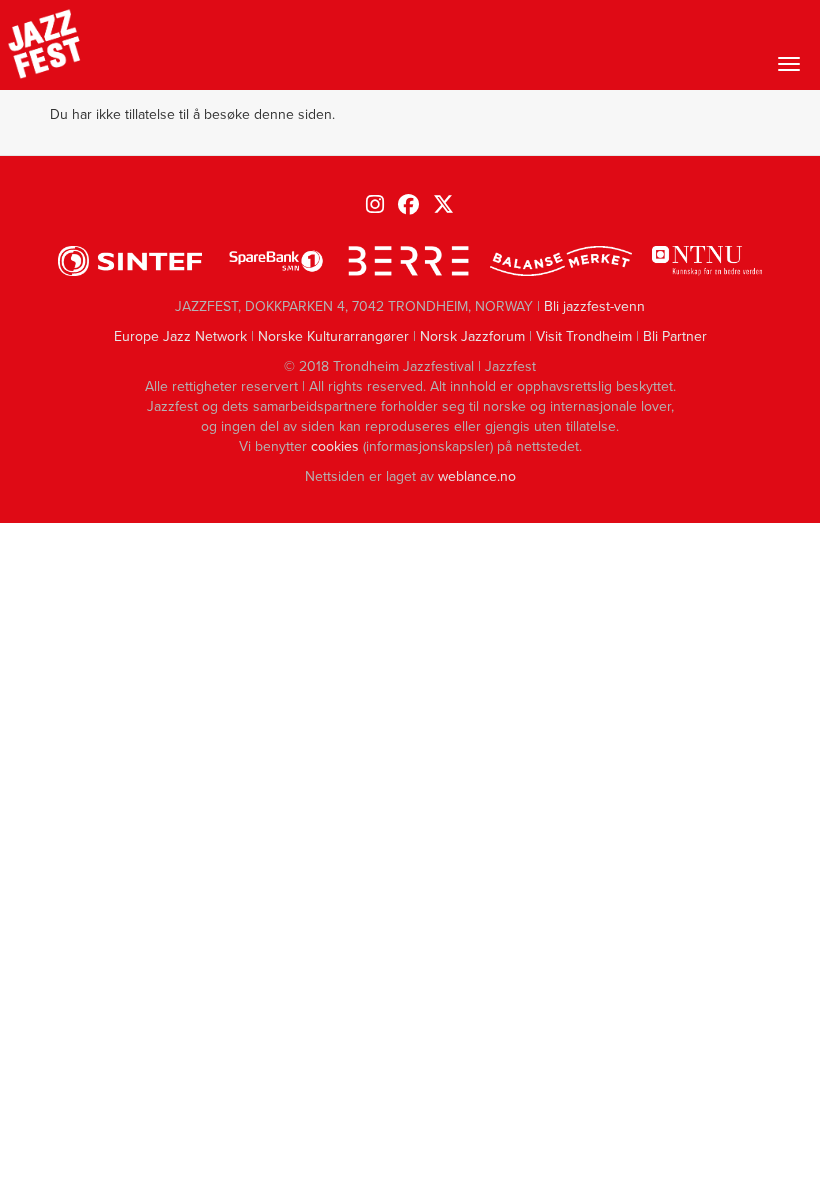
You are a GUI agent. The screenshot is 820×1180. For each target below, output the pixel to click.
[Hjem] (45, 45)
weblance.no (477, 476)
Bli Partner (675, 336)
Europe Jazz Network (180, 336)
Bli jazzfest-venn (594, 306)
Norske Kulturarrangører (333, 336)
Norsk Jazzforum (472, 336)
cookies (335, 446)
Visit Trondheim (584, 336)
